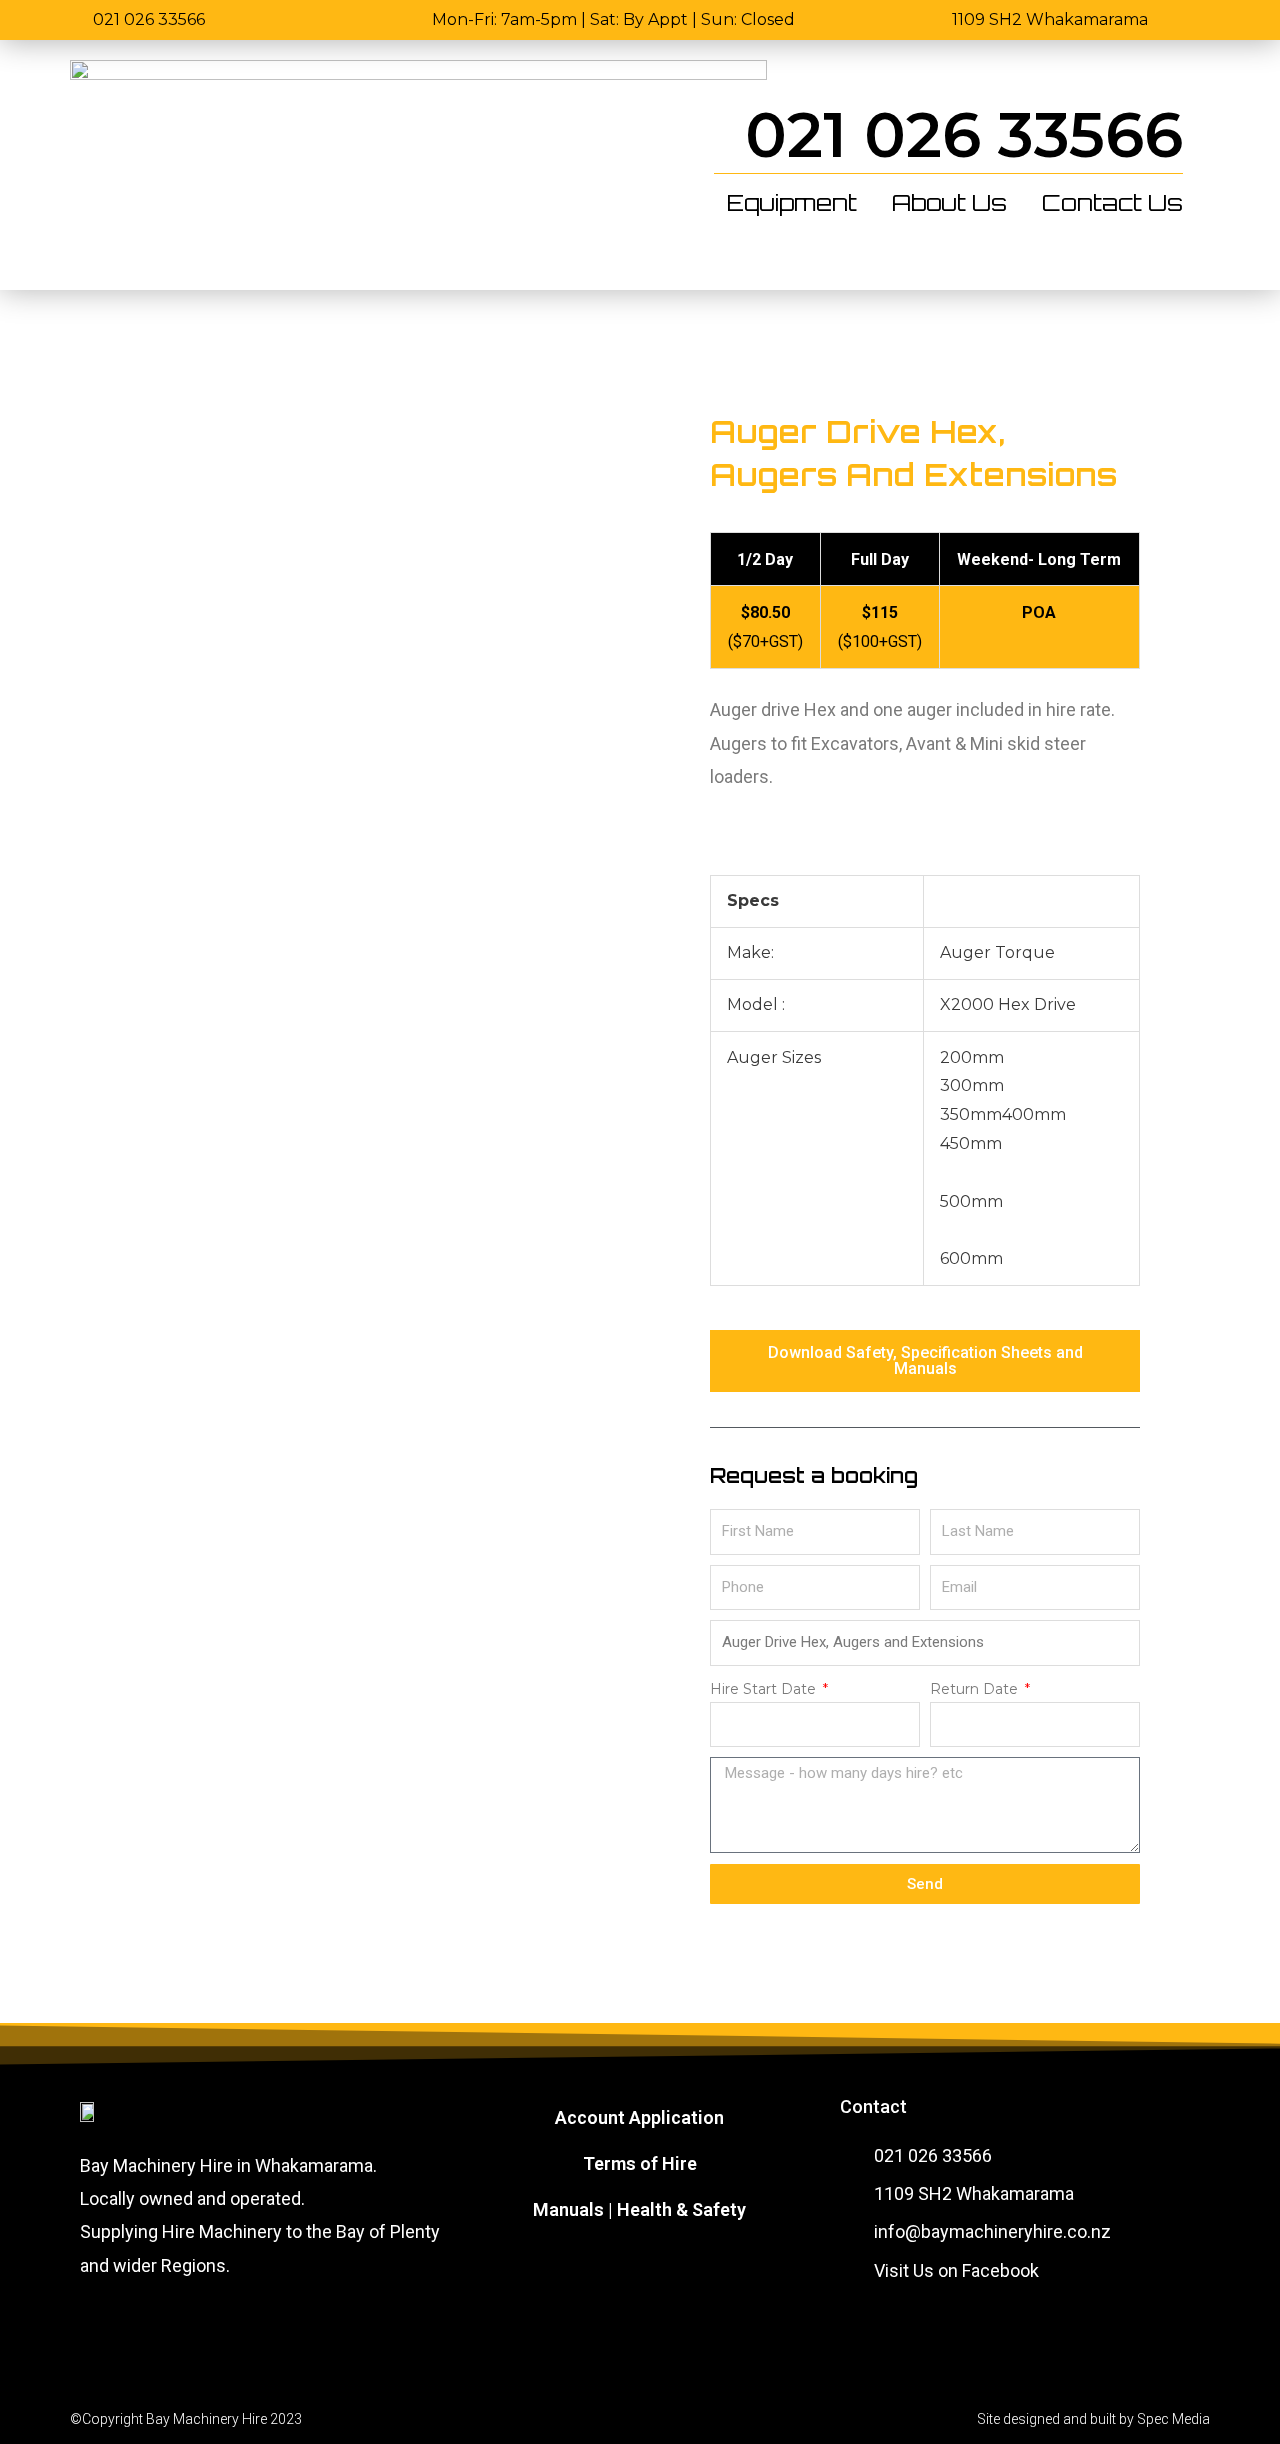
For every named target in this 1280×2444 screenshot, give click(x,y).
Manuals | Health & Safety (639, 2209)
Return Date (976, 1689)
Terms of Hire (640, 2163)
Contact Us (1112, 203)
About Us (949, 203)
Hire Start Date (765, 1689)
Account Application (639, 2117)
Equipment (792, 203)
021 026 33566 (964, 135)
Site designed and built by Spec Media (1093, 2419)
